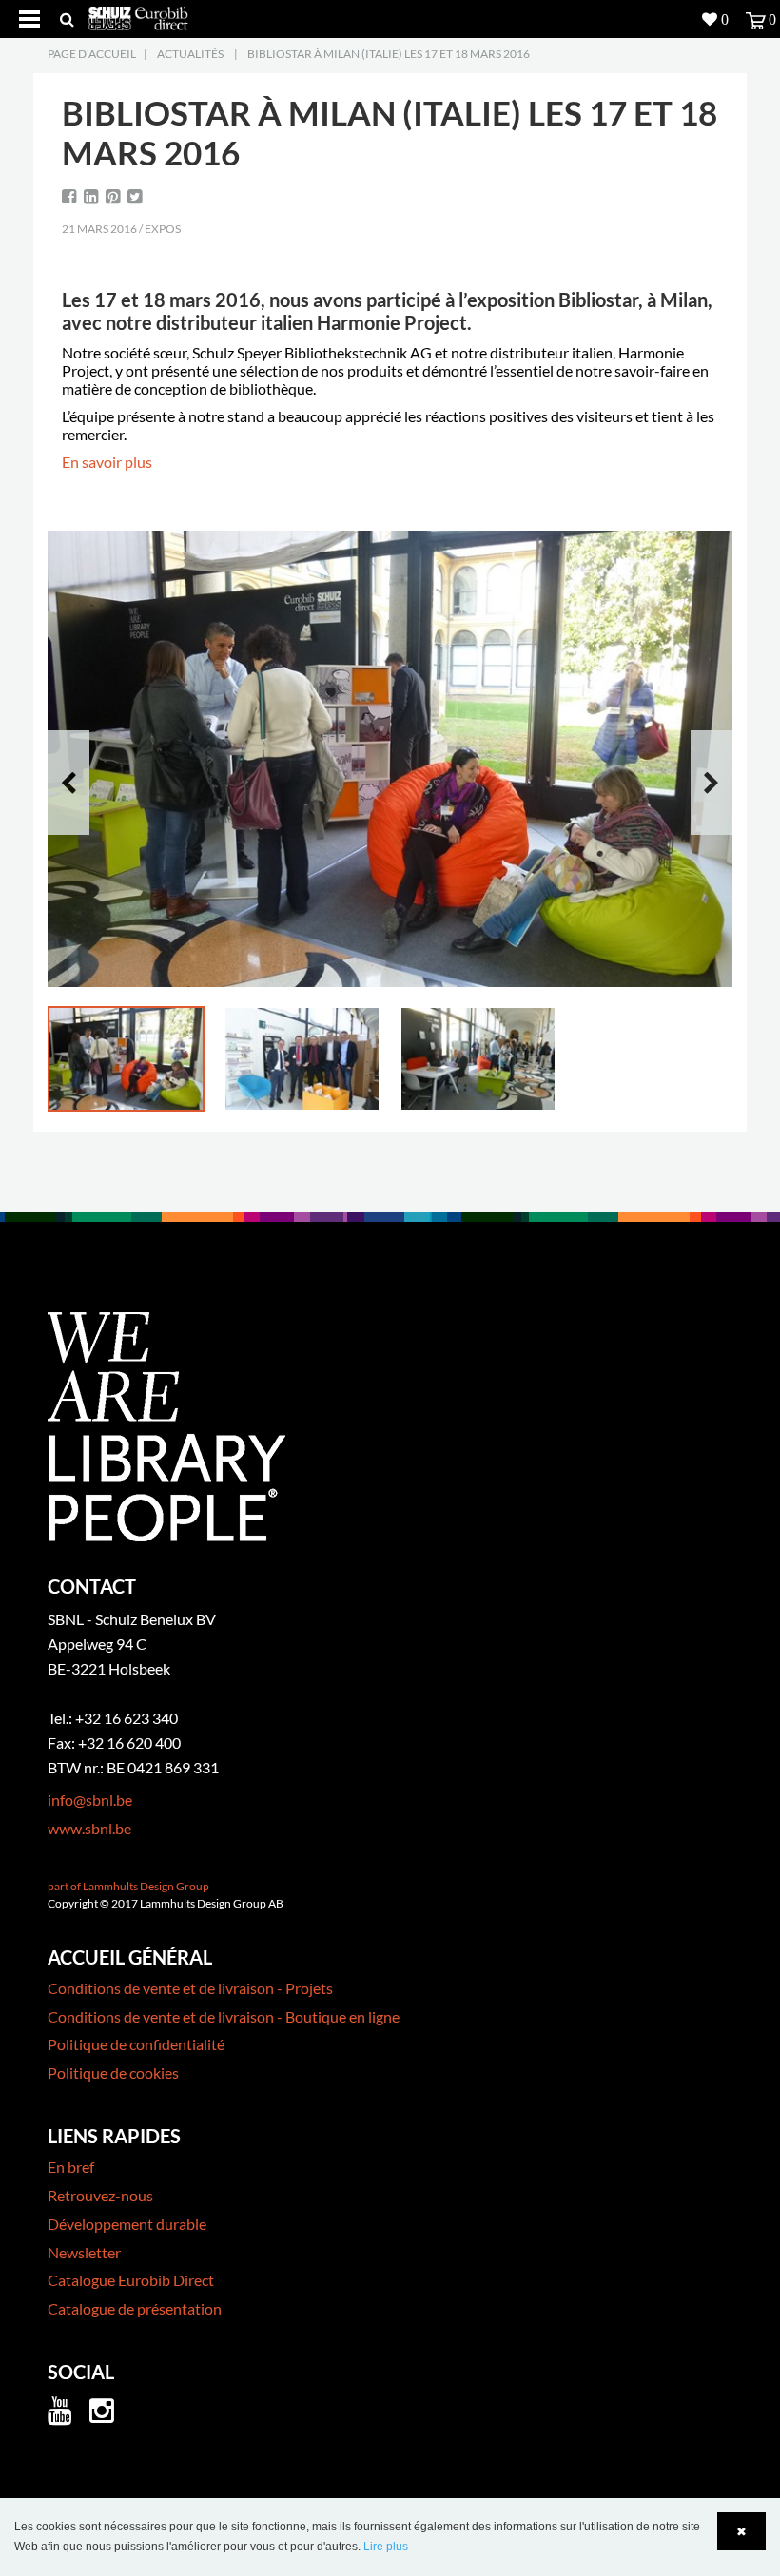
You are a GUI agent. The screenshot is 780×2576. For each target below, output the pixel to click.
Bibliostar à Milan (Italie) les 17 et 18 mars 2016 (389, 54)
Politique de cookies (113, 2072)
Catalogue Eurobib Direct (131, 2280)
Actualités (190, 54)
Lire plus (386, 2547)
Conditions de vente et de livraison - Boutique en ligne (224, 2016)
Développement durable (127, 2224)
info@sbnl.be (90, 1800)
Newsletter (84, 2252)
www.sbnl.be (89, 1828)
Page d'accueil (92, 54)
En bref (71, 2167)
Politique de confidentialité (136, 2044)
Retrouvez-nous (100, 2195)
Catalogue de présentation (135, 2308)
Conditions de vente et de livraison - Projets (190, 1988)
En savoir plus (107, 462)
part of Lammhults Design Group (128, 1886)
